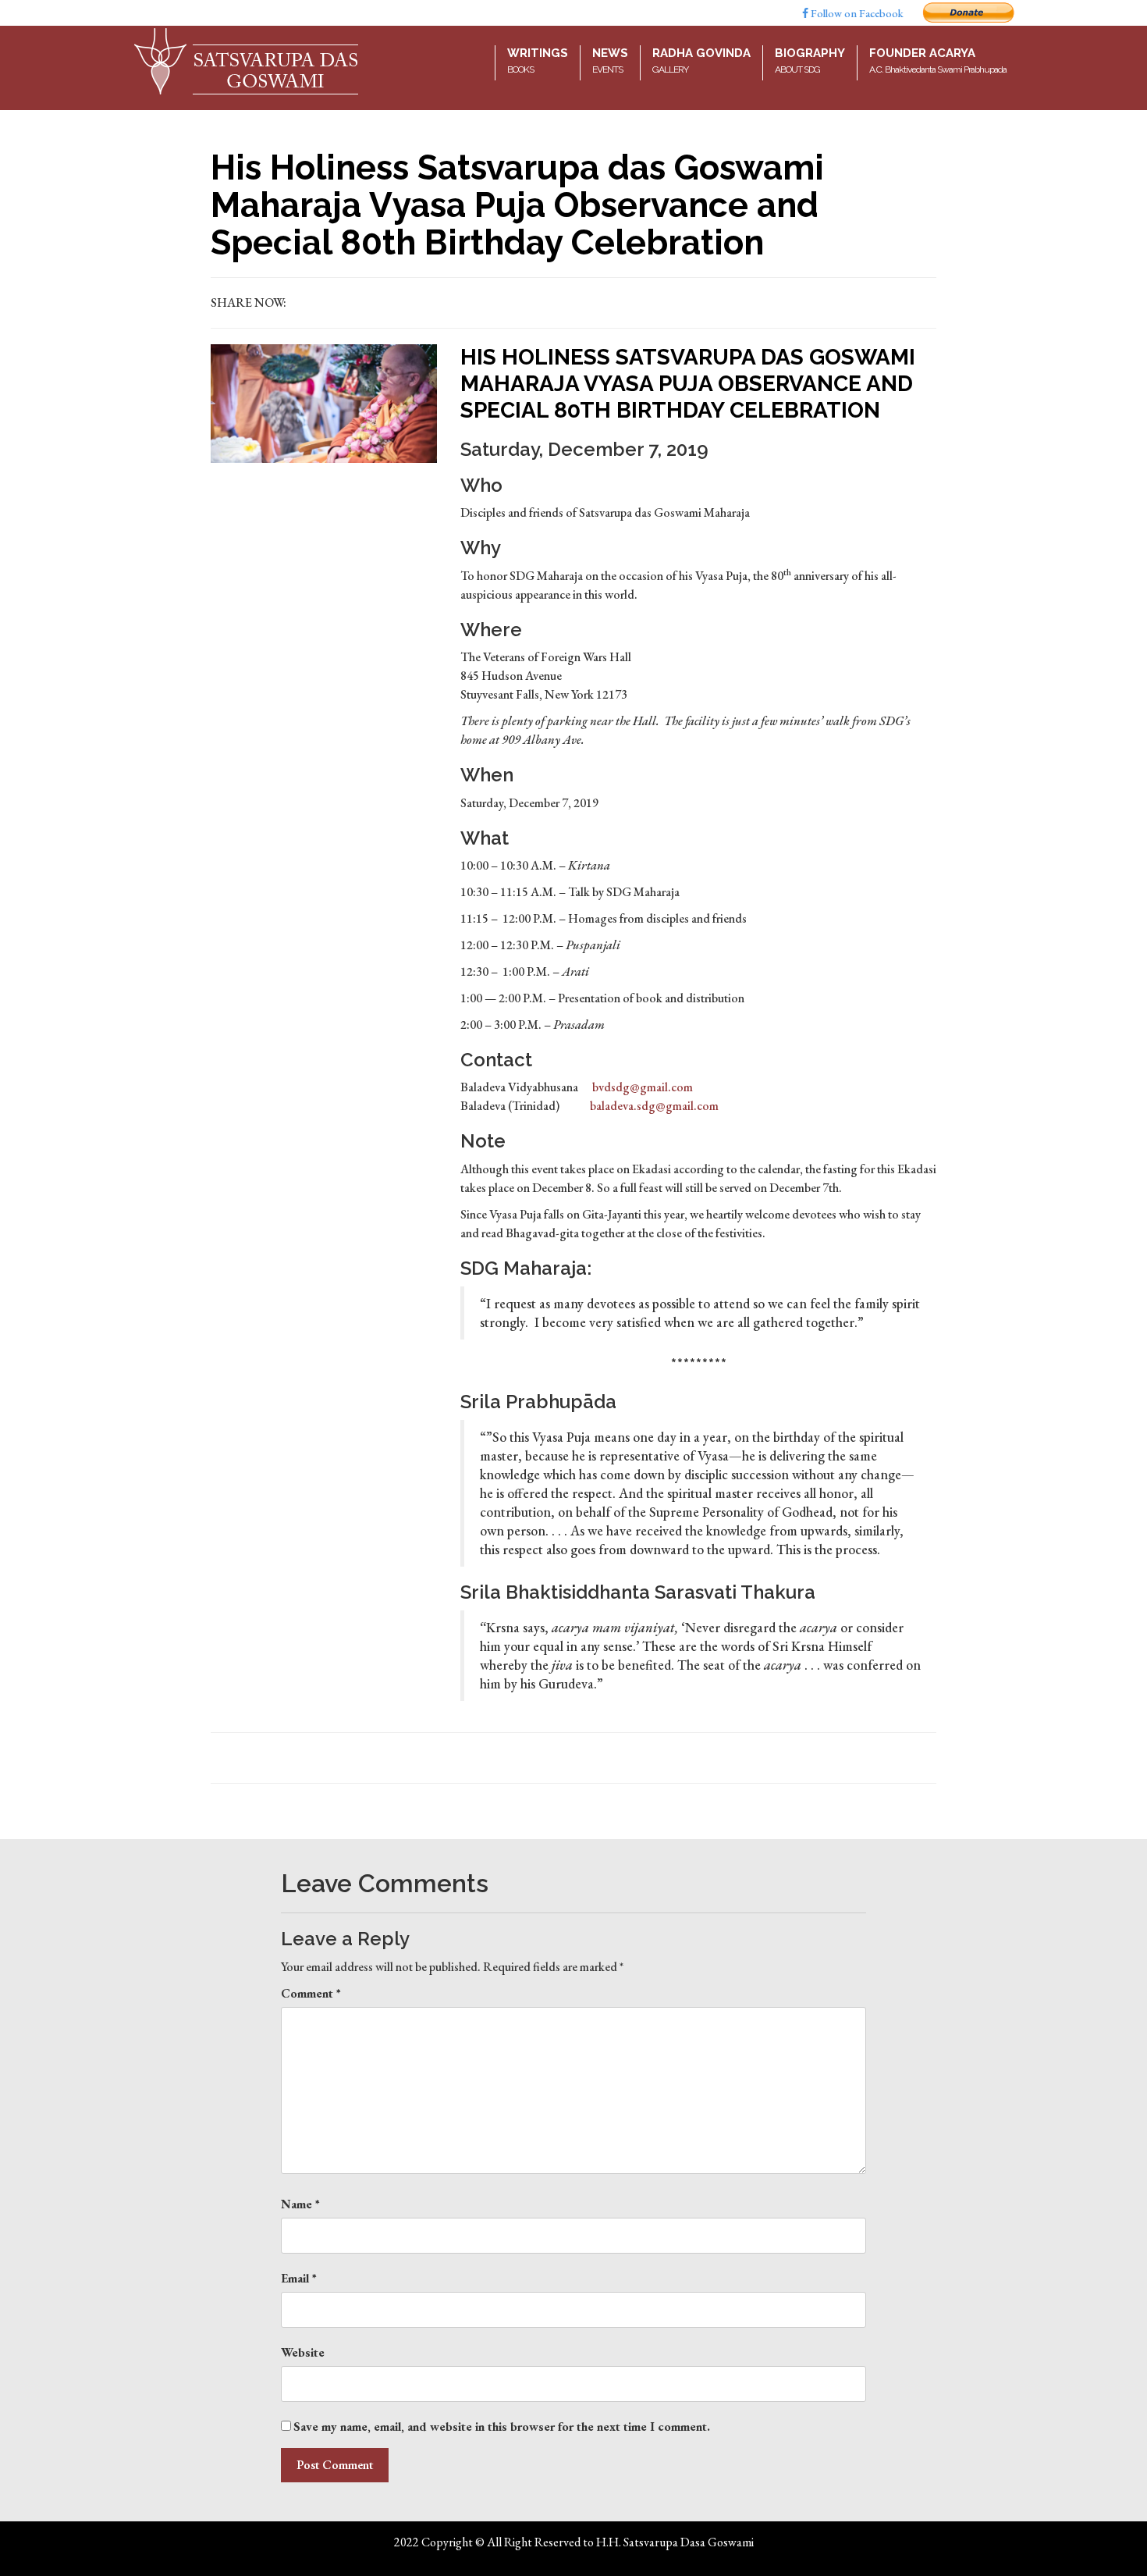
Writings (538, 60)
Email (299, 2278)
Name (300, 2204)
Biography (810, 60)
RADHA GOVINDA (701, 60)
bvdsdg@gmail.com (643, 1087)
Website (303, 2352)
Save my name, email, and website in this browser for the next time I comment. (502, 2427)
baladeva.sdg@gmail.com (654, 1106)
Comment (311, 1993)
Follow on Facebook (856, 13)
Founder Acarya (938, 60)
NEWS (610, 60)
